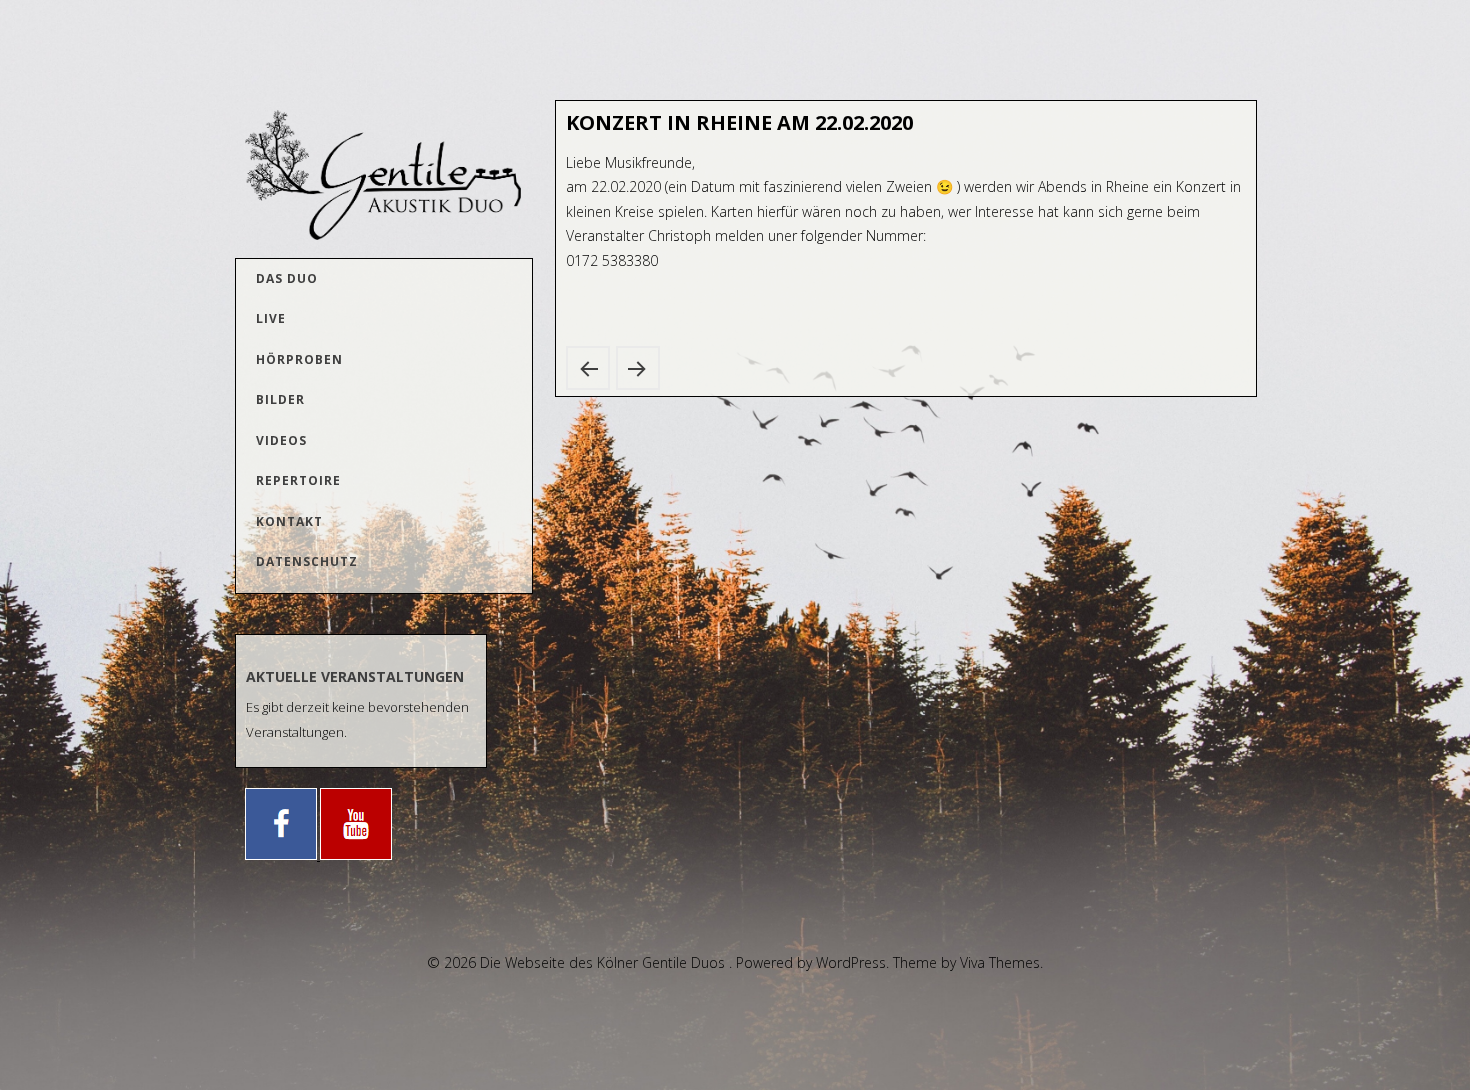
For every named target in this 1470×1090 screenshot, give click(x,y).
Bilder (280, 399)
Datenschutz (307, 561)
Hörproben (299, 359)
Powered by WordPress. (814, 962)
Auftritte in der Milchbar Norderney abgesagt (638, 368)
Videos (281, 440)
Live (271, 318)
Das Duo (287, 278)
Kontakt (289, 521)
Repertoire (298, 480)
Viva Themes (1000, 962)
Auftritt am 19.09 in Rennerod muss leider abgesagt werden (588, 368)
